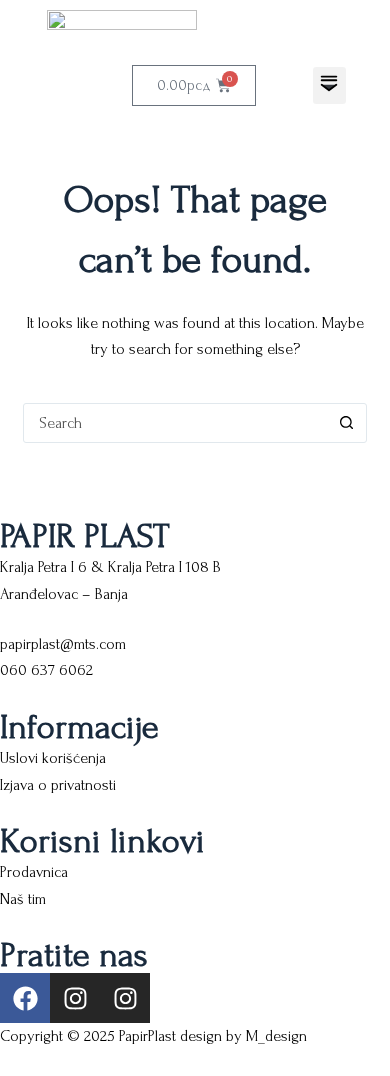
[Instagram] (75, 998)
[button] (329, 85)
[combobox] (175, 423)
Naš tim (23, 899)
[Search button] (347, 423)
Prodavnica (34, 872)
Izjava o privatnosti (58, 785)
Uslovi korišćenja (53, 758)
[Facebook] (25, 998)
